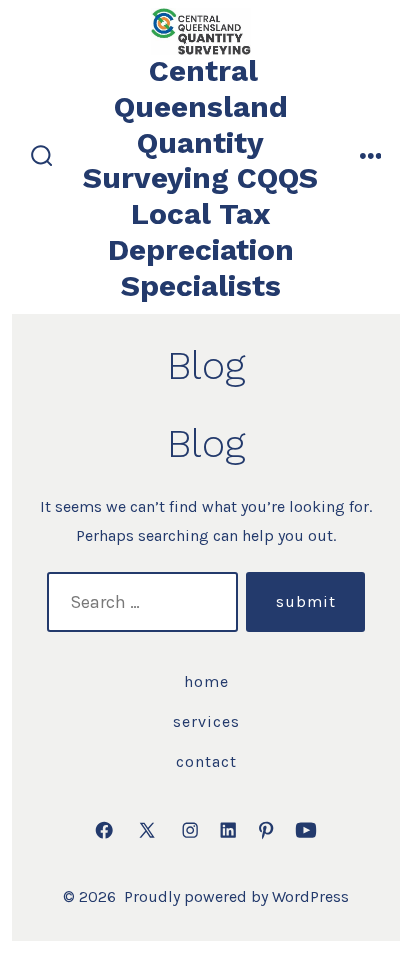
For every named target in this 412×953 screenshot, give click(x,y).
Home (206, 681)
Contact (206, 761)
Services (206, 721)
